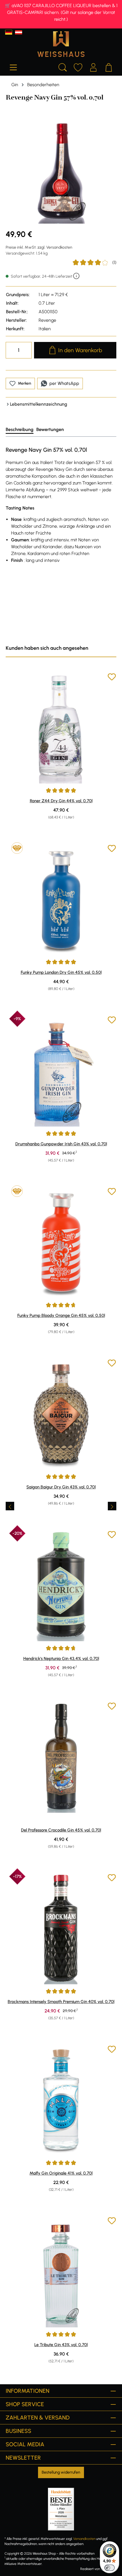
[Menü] (13, 67)
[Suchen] (63, 67)
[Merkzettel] (78, 67)
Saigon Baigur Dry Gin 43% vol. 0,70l (61, 1487)
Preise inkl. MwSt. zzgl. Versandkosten (39, 247)
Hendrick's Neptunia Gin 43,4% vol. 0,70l (61, 1659)
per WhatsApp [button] (64, 383)
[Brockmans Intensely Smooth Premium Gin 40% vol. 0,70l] (61, 1929)
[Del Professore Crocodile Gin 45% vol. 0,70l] (61, 1757)
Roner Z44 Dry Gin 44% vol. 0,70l (61, 801)
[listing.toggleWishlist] (112, 678)
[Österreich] (19, 32)
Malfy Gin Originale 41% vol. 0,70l (61, 2173)
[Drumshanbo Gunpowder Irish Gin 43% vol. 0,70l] (61, 1071)
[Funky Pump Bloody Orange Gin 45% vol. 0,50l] (61, 1243)
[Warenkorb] (109, 67)
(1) (94, 263)
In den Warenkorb (80, 350)
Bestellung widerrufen (61, 2472)
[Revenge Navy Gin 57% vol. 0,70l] (61, 168)
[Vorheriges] (10, 1506)
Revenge (47, 320)
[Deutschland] (9, 32)
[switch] (110, 2568)
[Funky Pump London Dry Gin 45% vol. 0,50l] (61, 900)
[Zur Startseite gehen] (61, 44)
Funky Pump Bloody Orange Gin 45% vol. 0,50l (61, 1315)
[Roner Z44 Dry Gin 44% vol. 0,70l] (61, 728)
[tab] (20, 430)
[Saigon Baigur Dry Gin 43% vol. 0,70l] (61, 1414)
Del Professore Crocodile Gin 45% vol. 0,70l (61, 1830)
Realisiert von (90, 2569)
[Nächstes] (112, 1506)
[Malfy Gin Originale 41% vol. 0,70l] (61, 2100)
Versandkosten (84, 2539)
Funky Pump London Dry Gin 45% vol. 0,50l (61, 972)
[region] (61, 168)
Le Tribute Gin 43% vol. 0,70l (61, 2345)
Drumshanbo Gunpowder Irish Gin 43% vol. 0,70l (61, 1144)
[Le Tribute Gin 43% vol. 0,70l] (61, 2272)
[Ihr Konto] (93, 67)
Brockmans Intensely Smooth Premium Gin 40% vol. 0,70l (61, 2002)
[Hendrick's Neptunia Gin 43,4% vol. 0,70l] (61, 1586)
